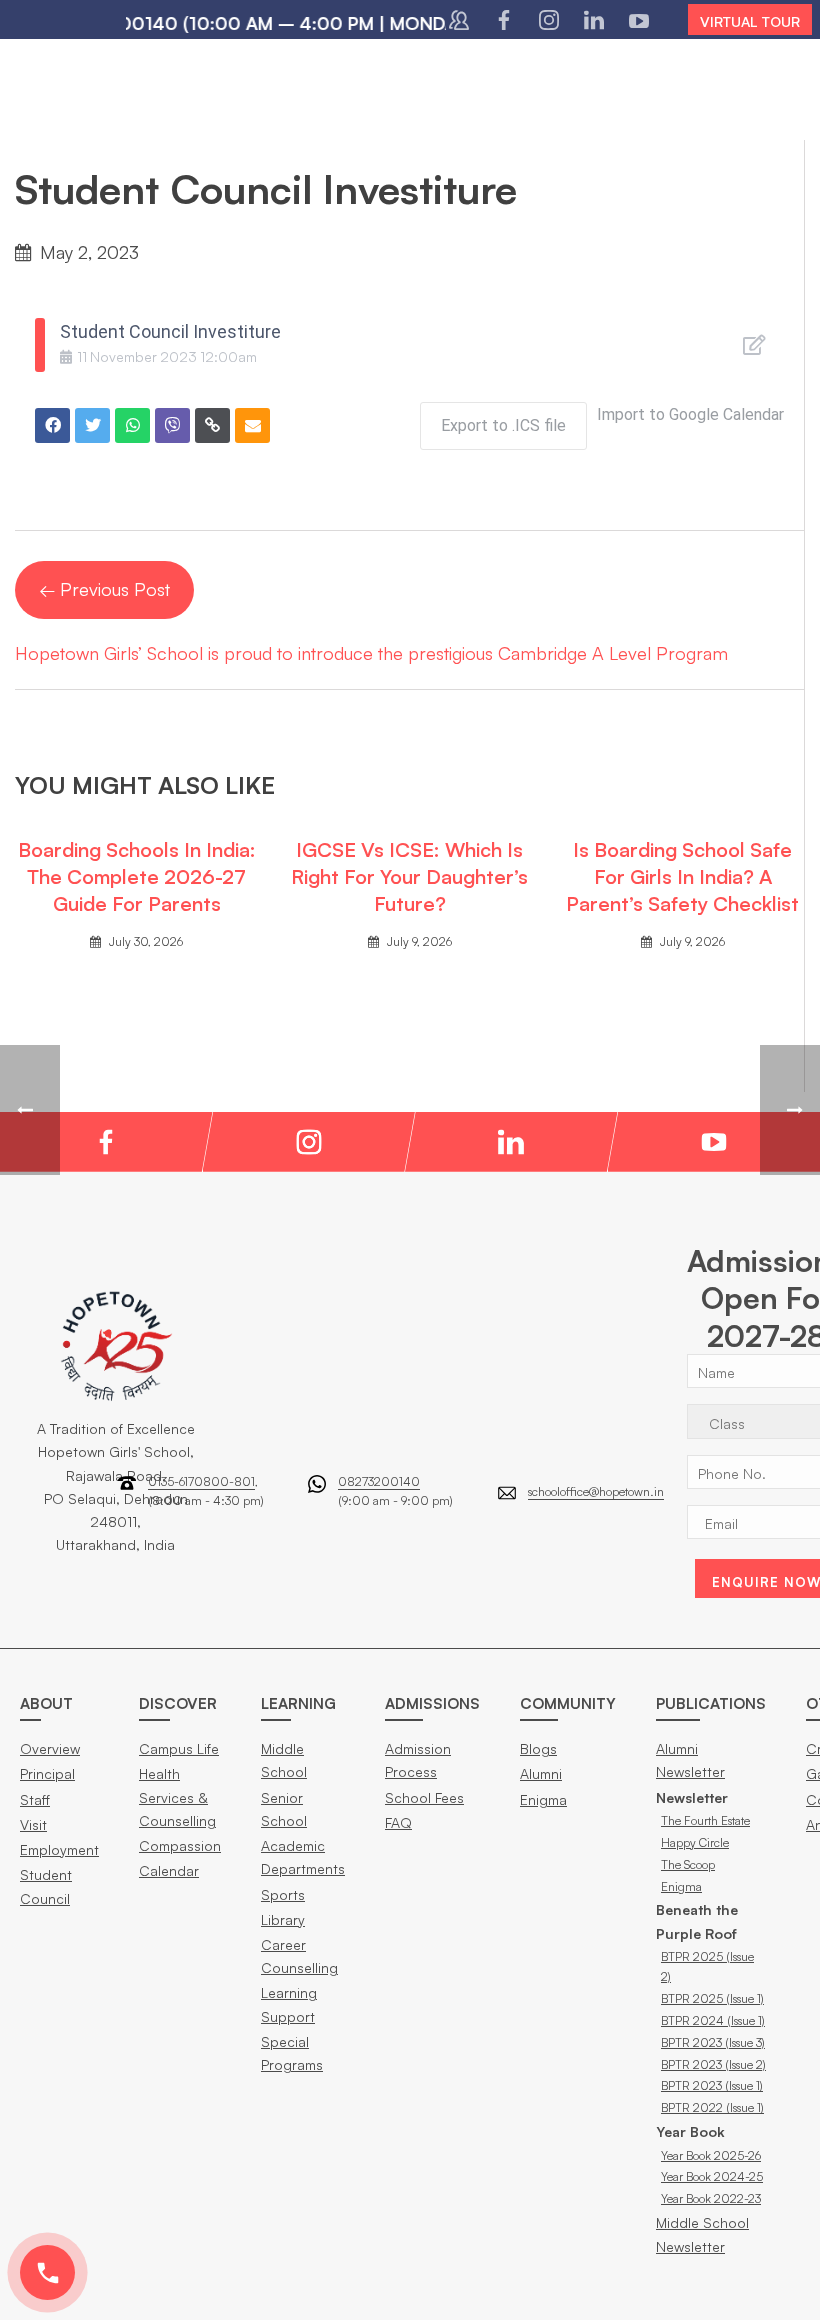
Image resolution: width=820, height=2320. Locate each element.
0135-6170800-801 (201, 1481)
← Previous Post (104, 589)
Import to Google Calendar (690, 414)
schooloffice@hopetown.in (596, 1491)
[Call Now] (47, 2272)
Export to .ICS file (503, 425)
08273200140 (379, 1481)
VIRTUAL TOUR (750, 21)
